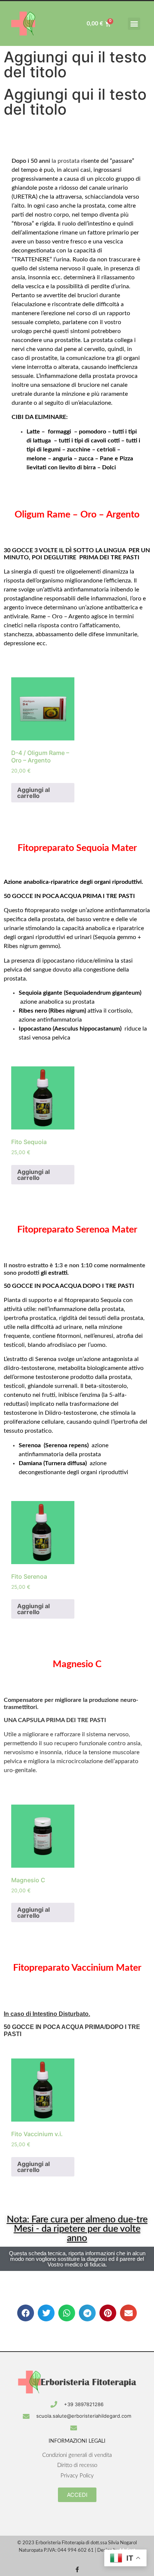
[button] (134, 24)
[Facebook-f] (77, 2569)
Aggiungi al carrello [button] (33, 793)
